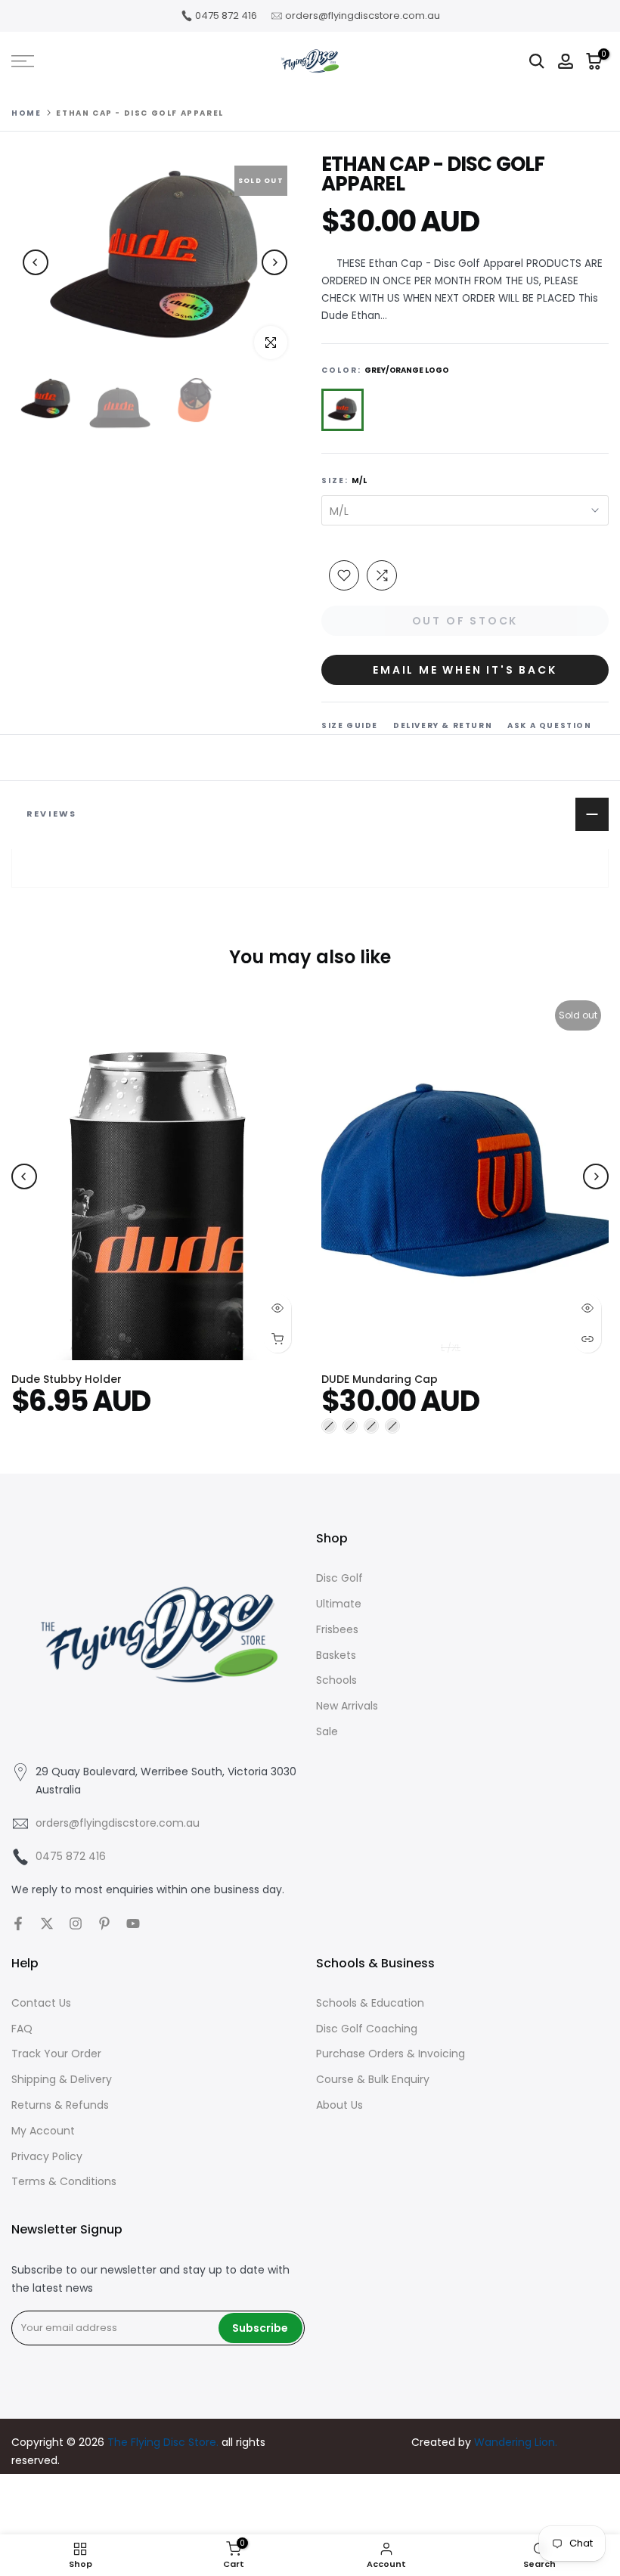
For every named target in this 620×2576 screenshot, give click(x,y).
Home (26, 113)
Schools (336, 1680)
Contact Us (41, 2003)
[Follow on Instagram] (76, 1923)
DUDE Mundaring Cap (380, 1378)
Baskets (336, 1655)
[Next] (274, 262)
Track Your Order (56, 2054)
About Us (339, 2105)
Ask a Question (549, 725)
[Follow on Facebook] (18, 1923)
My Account (43, 2131)
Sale (327, 1731)
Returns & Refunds (60, 2105)
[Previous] (36, 262)
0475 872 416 (226, 15)
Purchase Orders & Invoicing (391, 2054)
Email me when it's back (465, 670)
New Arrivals (347, 1706)
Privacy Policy (47, 2156)
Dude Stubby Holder (67, 1378)
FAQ (22, 2029)
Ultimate (339, 1604)
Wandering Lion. (516, 2442)
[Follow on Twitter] (47, 1923)
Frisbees (337, 1629)
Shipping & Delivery (62, 2079)
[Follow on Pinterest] (104, 1923)
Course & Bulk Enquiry (373, 2079)
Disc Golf (339, 1578)
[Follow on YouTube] (133, 1923)
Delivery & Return (443, 725)
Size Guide (350, 725)
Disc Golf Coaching (367, 2029)
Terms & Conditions (64, 2181)
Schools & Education (370, 2003)
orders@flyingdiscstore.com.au (363, 15)
